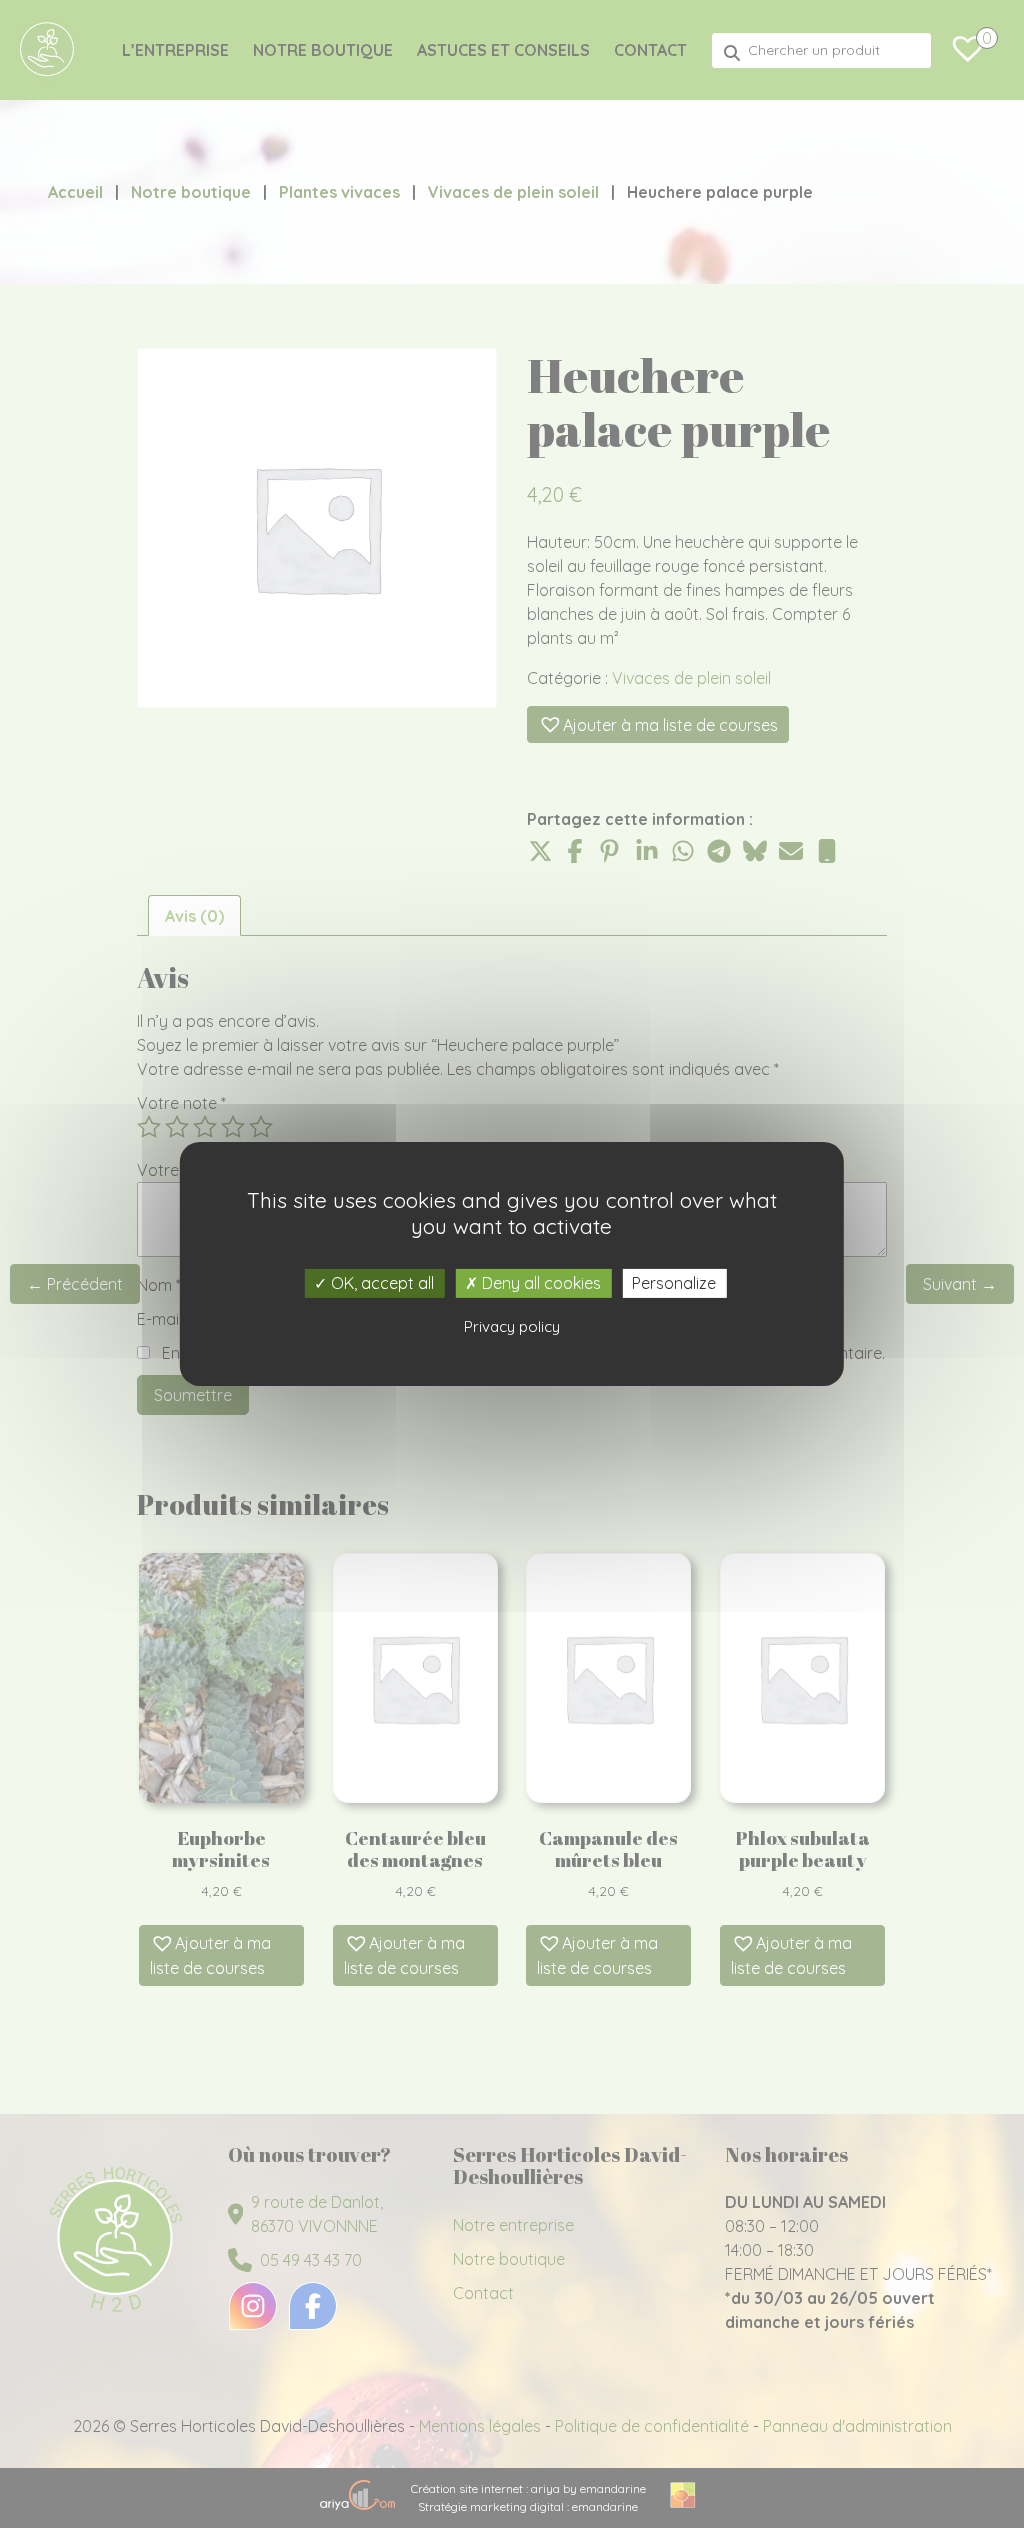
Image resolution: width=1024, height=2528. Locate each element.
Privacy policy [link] (512, 1326)
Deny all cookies (539, 1283)
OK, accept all (380, 1283)
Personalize (674, 1283)
